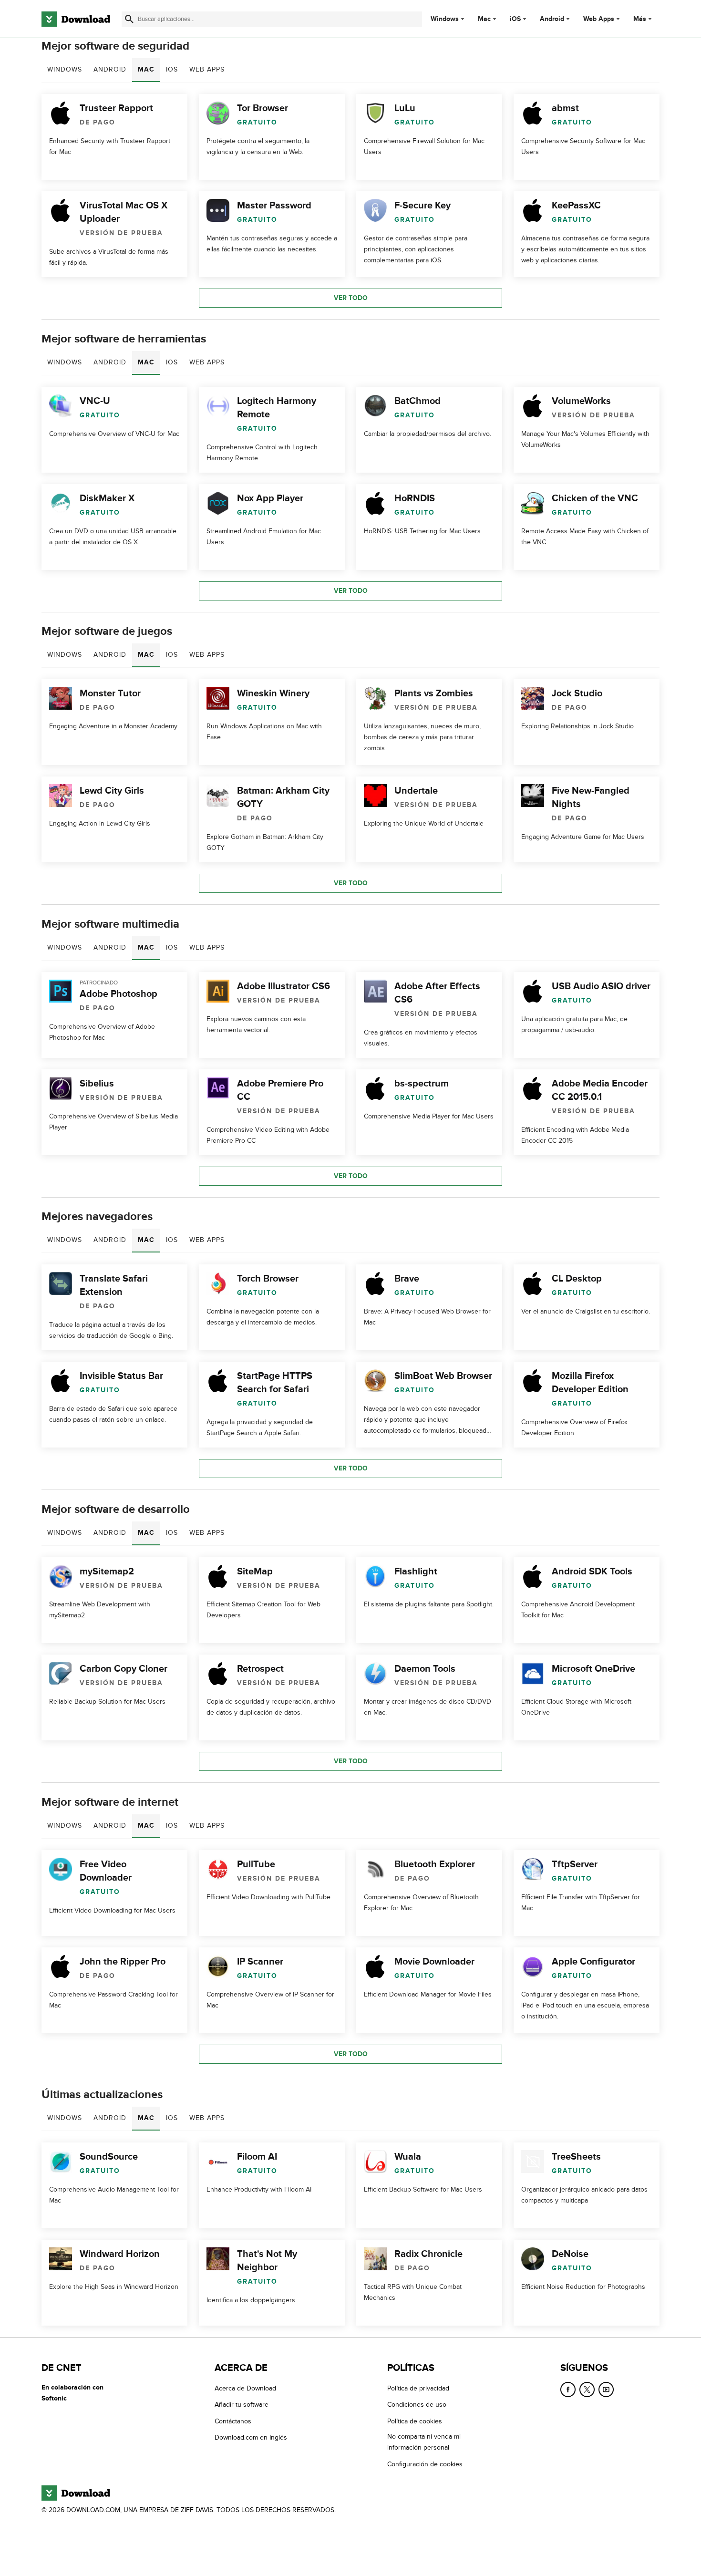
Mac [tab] (146, 69)
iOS (515, 19)
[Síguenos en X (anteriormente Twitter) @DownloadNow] (587, 2390)
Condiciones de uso (417, 2405)
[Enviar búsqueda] (129, 19)
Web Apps (599, 19)
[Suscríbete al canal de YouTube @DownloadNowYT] (606, 2390)
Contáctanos (233, 2421)
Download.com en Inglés (251, 2437)
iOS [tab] (172, 69)
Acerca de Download (245, 2388)
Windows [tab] (65, 69)
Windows (445, 19)
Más (640, 19)
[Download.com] (76, 19)
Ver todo (351, 298)
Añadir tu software (242, 2405)
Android (552, 19)
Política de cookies (415, 2421)
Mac (484, 19)
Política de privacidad (418, 2388)
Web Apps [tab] (207, 69)
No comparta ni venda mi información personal (424, 2442)
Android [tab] (110, 69)
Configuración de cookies (425, 2464)
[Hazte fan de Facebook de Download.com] (568, 2390)
